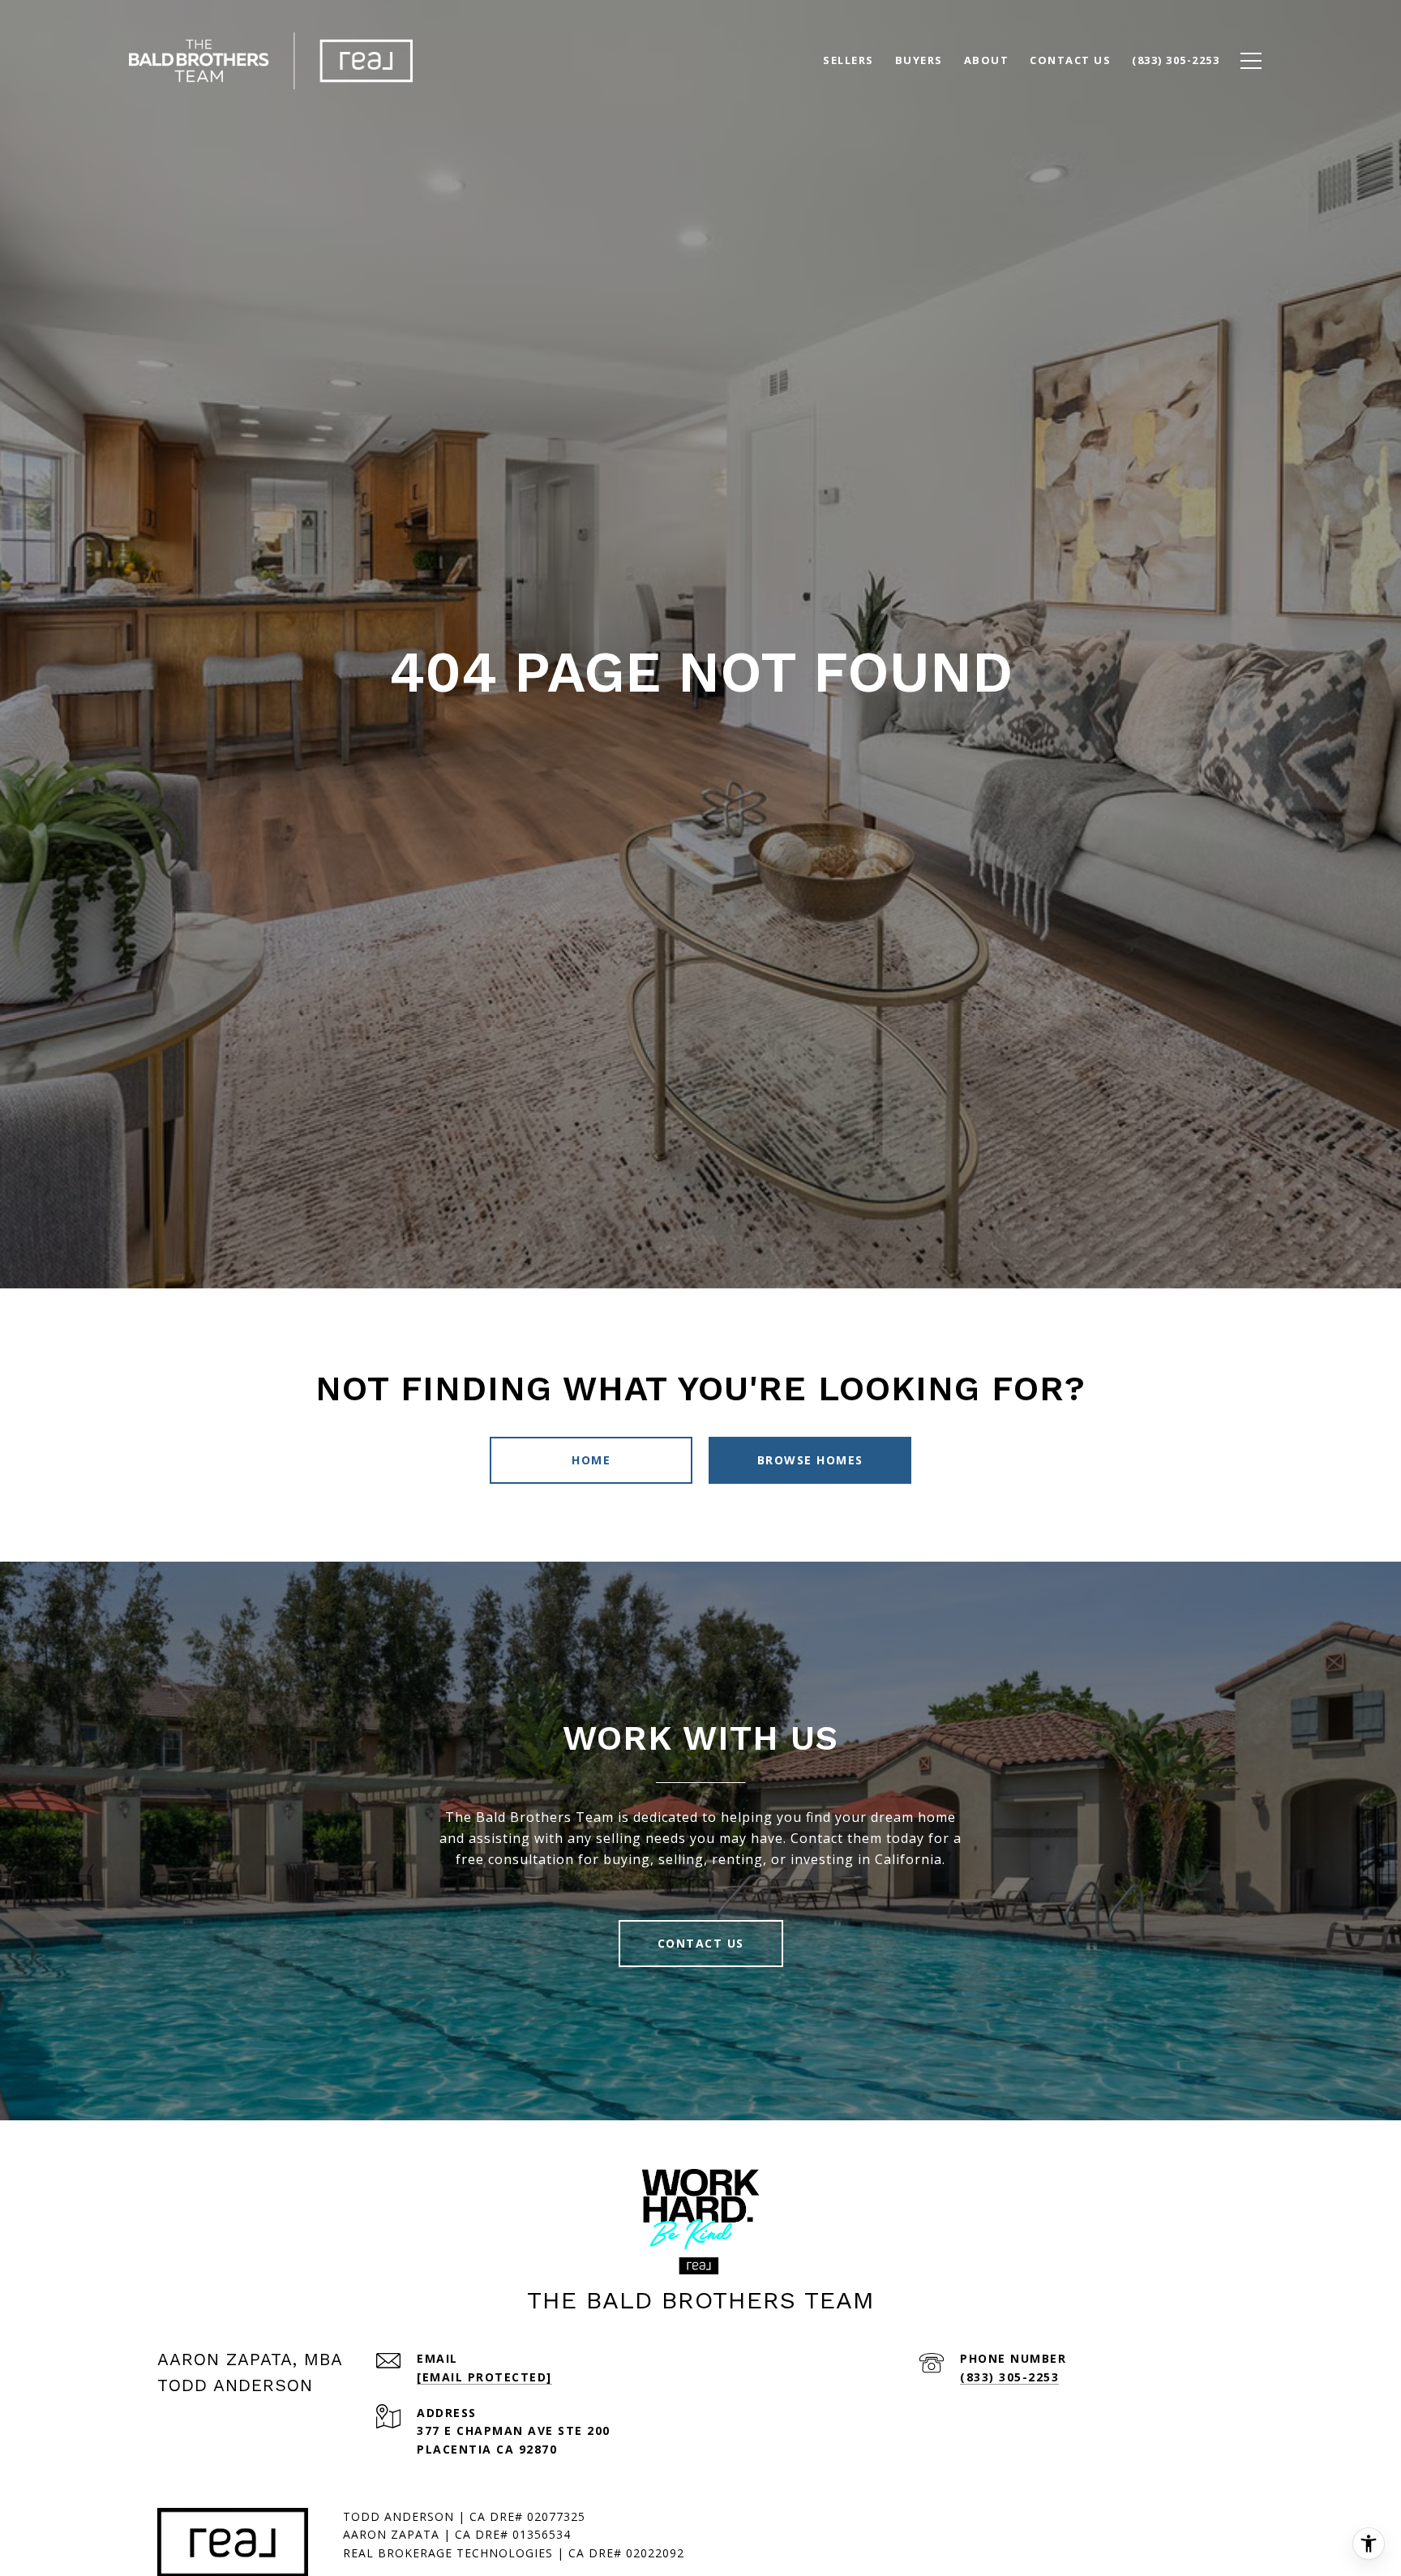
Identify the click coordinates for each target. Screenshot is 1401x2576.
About (987, 60)
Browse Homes (810, 1460)
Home (591, 1460)
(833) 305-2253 (1009, 2377)
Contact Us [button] (701, 1943)
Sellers (848, 60)
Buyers (919, 60)
